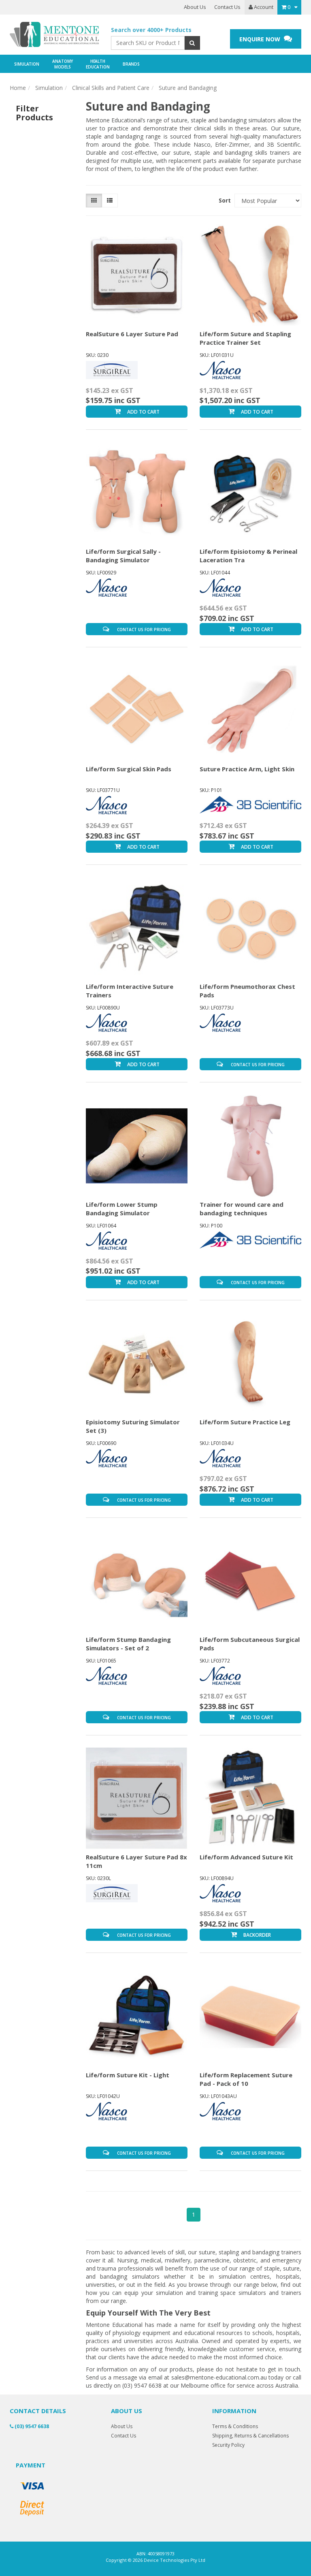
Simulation (49, 88)
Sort (224, 200)
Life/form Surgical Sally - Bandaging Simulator (123, 556)
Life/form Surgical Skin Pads (129, 769)
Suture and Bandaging (188, 88)
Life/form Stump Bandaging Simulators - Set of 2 (128, 1644)
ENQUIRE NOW (261, 39)
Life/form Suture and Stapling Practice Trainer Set (245, 338)
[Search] (192, 43)
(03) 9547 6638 (31, 2426)
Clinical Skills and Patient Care (111, 88)
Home (18, 88)
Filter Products (34, 113)
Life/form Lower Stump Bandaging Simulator (122, 1209)
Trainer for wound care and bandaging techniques (242, 1209)
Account (263, 7)
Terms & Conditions (235, 2426)
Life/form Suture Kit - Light (128, 2075)
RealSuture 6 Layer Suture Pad (132, 334)
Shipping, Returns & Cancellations (250, 2436)
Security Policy (228, 2445)
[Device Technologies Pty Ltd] (54, 35)
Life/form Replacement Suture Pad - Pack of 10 (246, 2079)
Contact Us (227, 7)
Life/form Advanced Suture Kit (246, 1857)
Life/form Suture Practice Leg (245, 1422)
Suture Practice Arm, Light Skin (247, 769)
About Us (195, 7)
